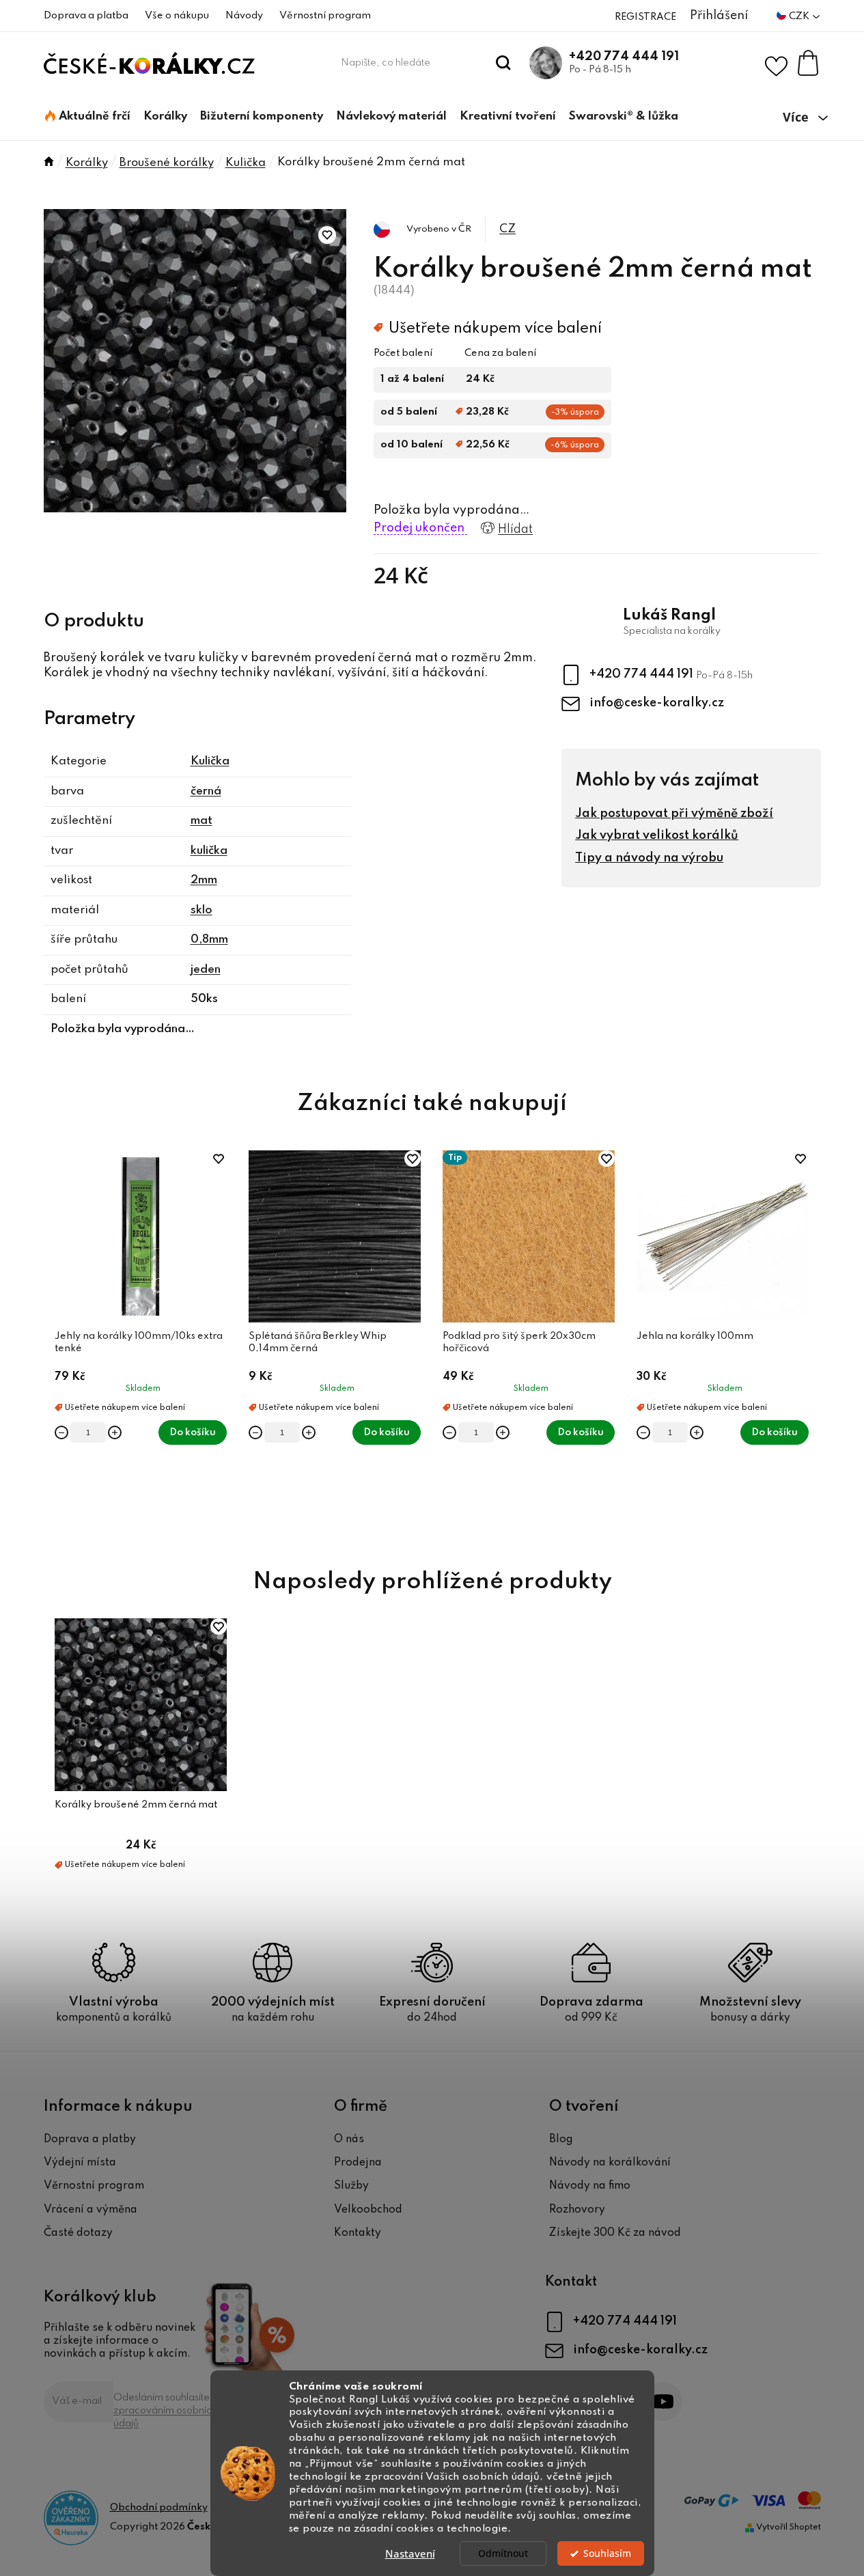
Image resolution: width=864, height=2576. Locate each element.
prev (55, 1344)
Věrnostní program (325, 16)
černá (206, 791)
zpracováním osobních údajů (165, 2417)
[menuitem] (88, 117)
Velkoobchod (368, 2210)
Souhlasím (607, 2553)
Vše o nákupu (177, 16)
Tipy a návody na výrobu (649, 858)
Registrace (645, 17)
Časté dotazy (78, 2233)
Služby (351, 2186)
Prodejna (358, 2163)
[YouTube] (663, 2401)
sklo (201, 910)
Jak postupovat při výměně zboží (674, 814)
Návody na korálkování (610, 2163)
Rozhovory (577, 2210)
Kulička (210, 761)
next (810, 1344)
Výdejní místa (80, 2163)
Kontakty (358, 2233)
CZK (800, 16)
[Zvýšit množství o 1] (115, 1432)
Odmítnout (503, 2553)
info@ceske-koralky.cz (657, 703)
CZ (507, 229)
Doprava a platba (86, 16)
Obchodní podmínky (159, 2508)
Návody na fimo (590, 2186)
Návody (244, 16)
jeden (206, 970)
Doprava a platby (90, 2139)
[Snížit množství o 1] (61, 1432)
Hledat (503, 63)
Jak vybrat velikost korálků (657, 835)
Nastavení (410, 2553)
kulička (209, 851)
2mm (204, 880)
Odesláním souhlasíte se (169, 2411)
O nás (349, 2139)
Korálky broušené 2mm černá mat (136, 1805)
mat (201, 821)
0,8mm (209, 940)
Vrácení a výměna (90, 2210)
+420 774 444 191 (624, 57)
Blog (561, 2139)
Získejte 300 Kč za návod (615, 2233)
